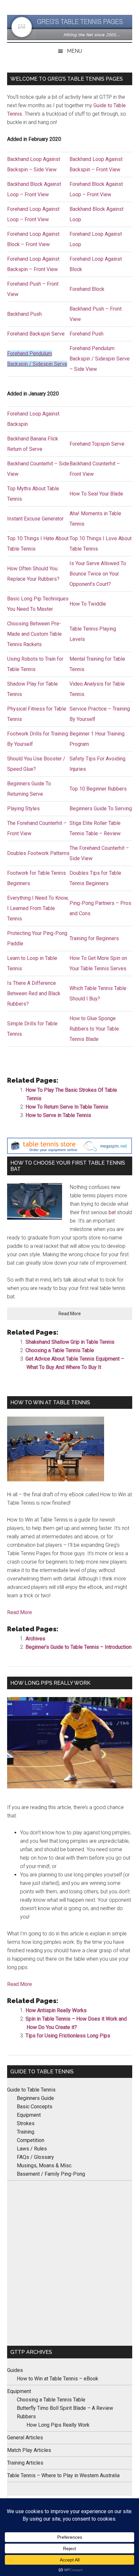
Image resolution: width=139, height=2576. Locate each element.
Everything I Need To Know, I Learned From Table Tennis (38, 908)
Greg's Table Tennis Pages (70, 28)
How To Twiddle (88, 604)
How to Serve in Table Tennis (58, 1115)
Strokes (26, 2123)
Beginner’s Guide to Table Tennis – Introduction (79, 1647)
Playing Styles (23, 809)
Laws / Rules (32, 2149)
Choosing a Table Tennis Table (60, 1350)
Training (26, 2132)
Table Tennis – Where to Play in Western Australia (63, 2475)
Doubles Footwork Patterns (38, 853)
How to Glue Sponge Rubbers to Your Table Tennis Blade (94, 1029)
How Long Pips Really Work (58, 2425)
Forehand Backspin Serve (36, 334)
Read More (77, 1315)
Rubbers (26, 2416)
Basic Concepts (35, 2107)
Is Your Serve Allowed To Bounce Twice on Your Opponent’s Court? (98, 574)
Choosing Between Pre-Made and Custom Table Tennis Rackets (34, 634)
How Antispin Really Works (56, 2010)
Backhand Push (24, 314)
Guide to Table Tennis (31, 2090)
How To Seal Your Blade (96, 494)
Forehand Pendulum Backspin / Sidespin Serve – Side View (100, 359)
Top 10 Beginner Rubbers (98, 789)
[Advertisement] (69, 2263)
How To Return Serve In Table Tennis (67, 1107)
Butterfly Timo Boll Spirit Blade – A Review (65, 2408)
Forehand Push (86, 334)
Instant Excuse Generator (35, 519)
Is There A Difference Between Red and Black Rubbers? (34, 993)
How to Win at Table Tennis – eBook (58, 2379)
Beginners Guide (35, 2098)
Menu (75, 51)
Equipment (29, 2115)
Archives (35, 1639)
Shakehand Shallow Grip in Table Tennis (70, 1342)
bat (112, 1212)
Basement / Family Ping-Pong (51, 2174)
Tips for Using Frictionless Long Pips (68, 2036)
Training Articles (25, 2463)
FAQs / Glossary (35, 2157)
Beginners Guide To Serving (101, 809)
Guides (15, 2370)
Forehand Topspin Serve (97, 444)
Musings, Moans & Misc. (45, 2166)
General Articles (25, 2438)
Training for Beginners (94, 938)
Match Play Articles (29, 2450)
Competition (31, 2140)
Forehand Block (87, 289)
